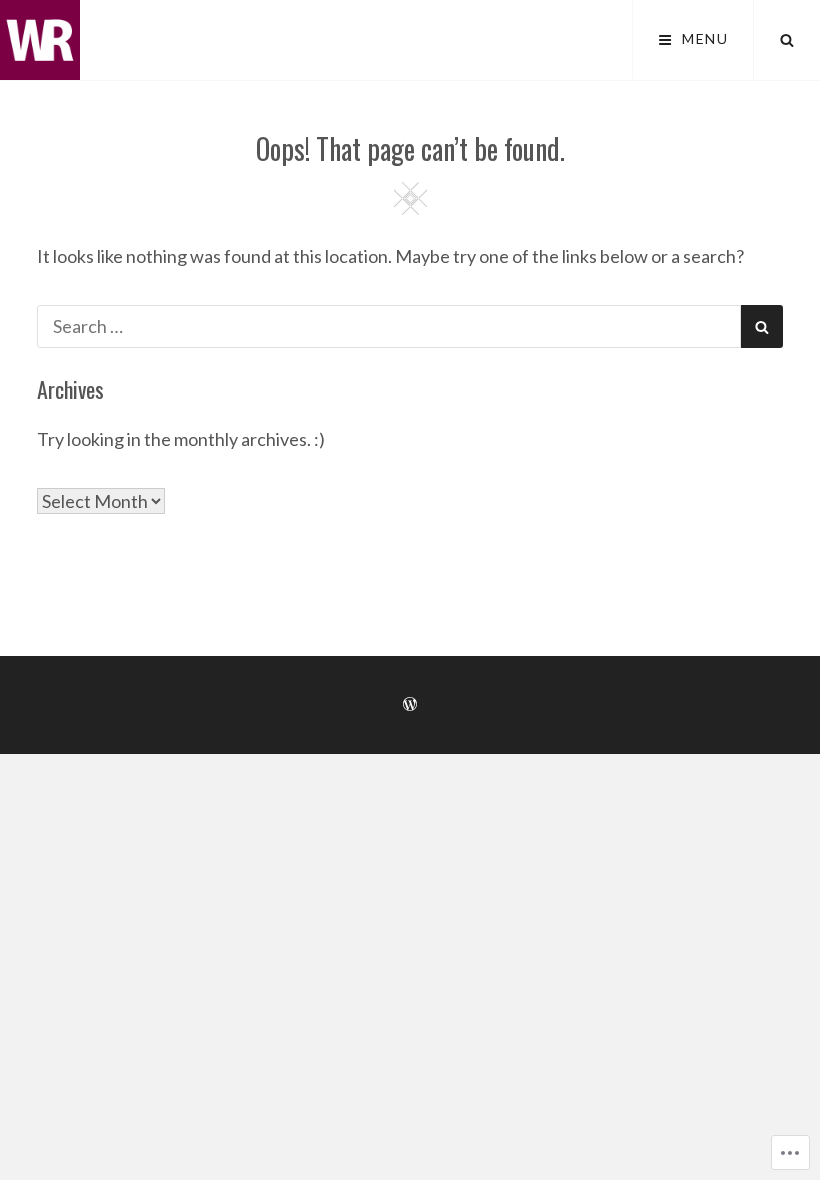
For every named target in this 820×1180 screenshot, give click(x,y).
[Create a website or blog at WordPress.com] (410, 704)
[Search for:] (389, 326)
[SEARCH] (787, 40)
